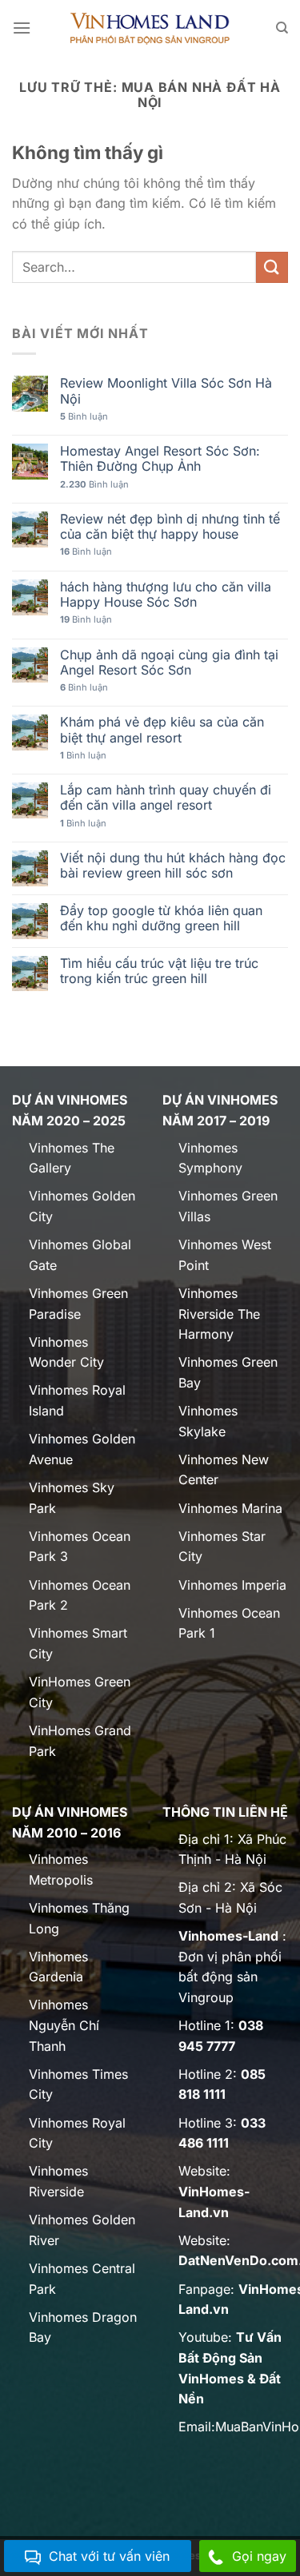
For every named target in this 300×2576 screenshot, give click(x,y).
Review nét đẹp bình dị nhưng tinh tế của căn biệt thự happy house (170, 527)
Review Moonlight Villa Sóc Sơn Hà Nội (166, 391)
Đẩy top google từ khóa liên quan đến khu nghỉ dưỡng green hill (161, 918)
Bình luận (84, 417)
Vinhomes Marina (230, 1508)
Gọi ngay (259, 2556)
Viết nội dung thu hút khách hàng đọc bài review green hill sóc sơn (173, 866)
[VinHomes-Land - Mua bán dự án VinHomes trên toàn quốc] (150, 28)
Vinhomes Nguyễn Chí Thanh (64, 2025)
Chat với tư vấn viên (109, 2556)
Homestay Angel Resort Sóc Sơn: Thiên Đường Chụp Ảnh (160, 459)
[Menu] (22, 28)
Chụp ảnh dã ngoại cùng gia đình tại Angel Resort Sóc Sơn (169, 663)
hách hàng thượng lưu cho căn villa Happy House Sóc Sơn (166, 595)
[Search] (282, 28)
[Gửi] (272, 267)
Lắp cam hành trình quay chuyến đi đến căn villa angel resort (166, 798)
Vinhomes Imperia (232, 1585)
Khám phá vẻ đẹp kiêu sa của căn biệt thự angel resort (162, 730)
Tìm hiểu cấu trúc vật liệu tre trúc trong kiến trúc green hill (159, 971)
